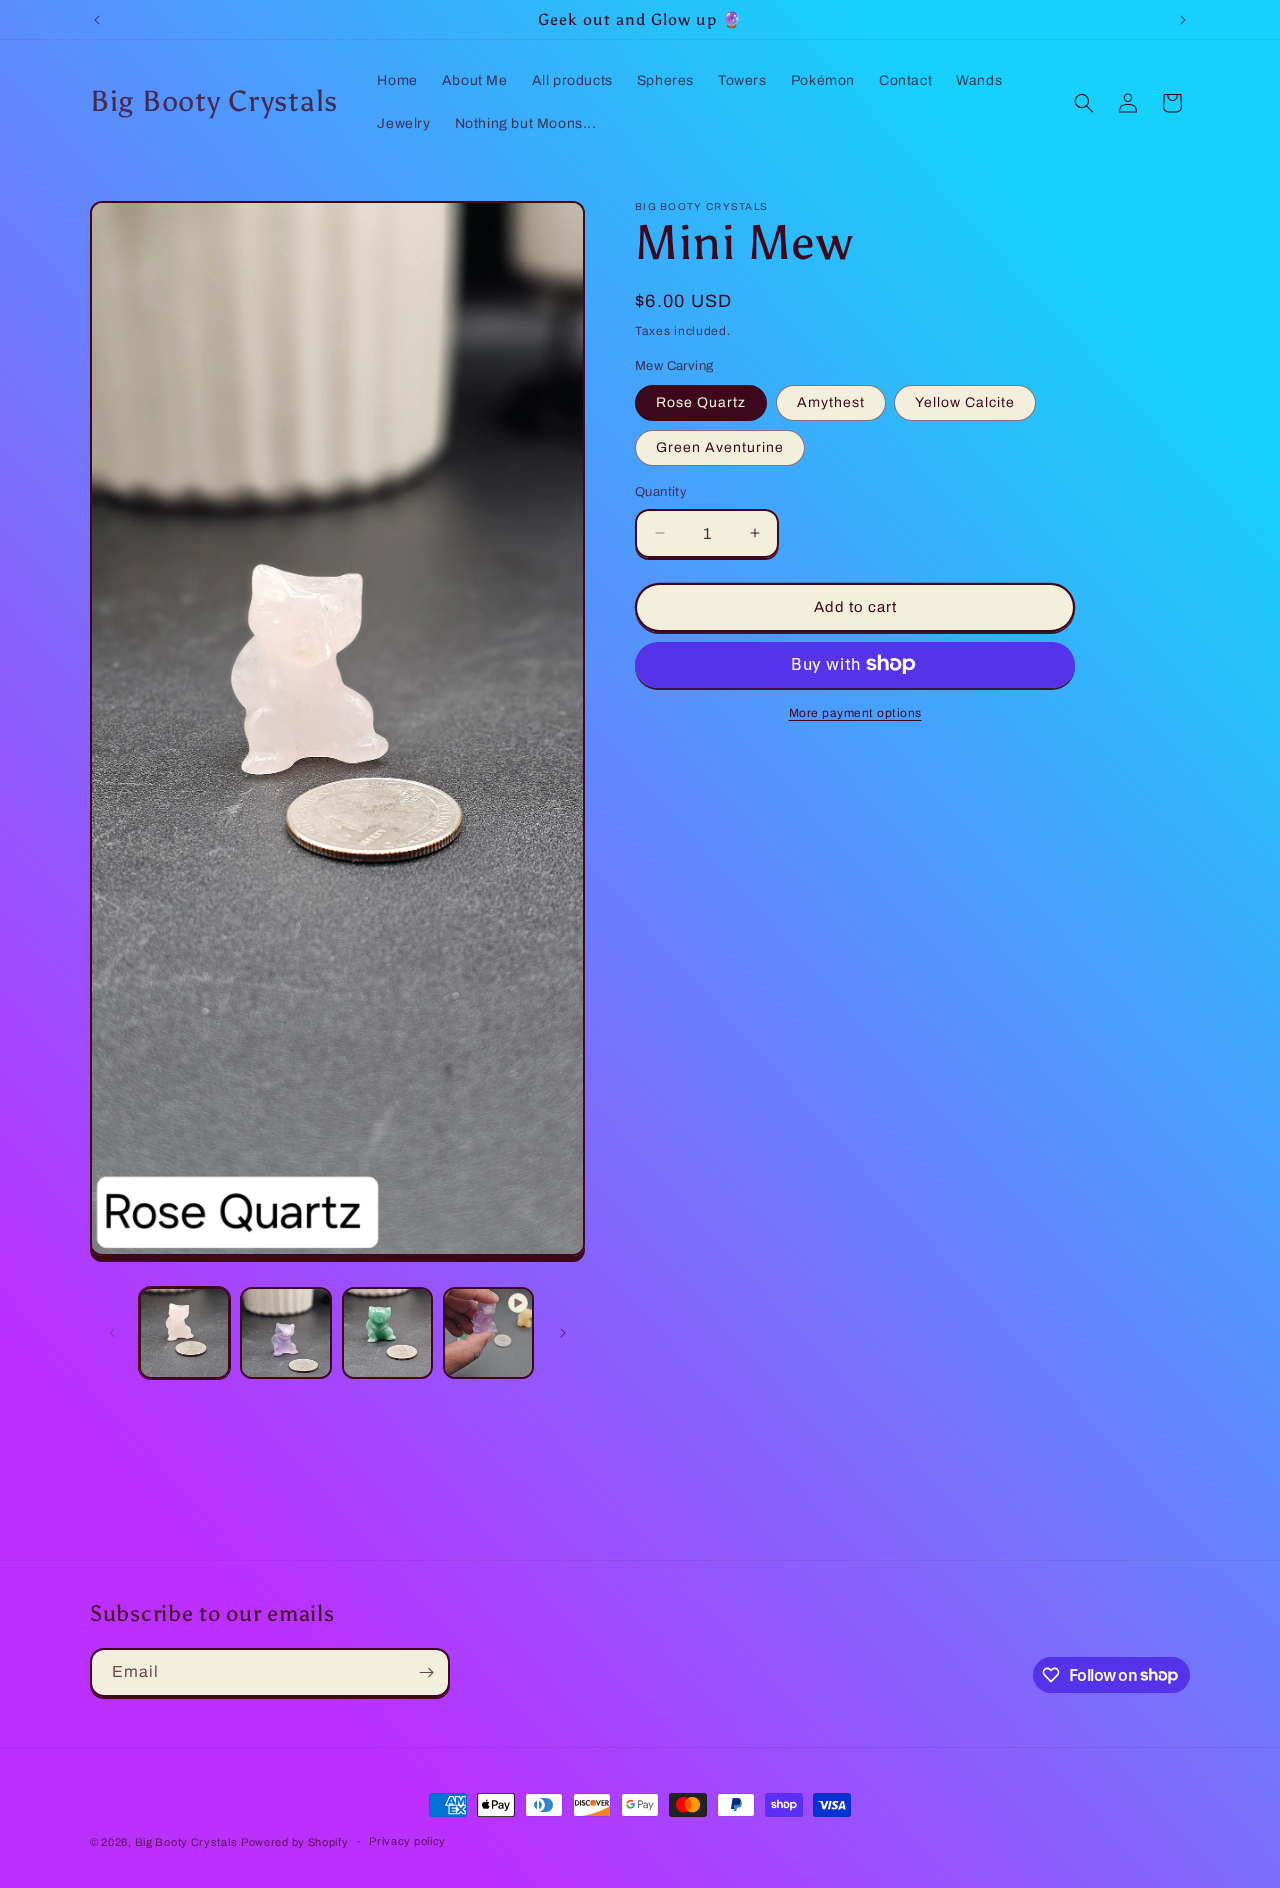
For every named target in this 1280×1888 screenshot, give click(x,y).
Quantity (661, 492)
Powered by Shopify (295, 1842)
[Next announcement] (1183, 20)
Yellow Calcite (965, 402)
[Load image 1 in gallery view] (184, 1332)
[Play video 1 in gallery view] (488, 1332)
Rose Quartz (701, 402)
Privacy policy (407, 1841)
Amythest (831, 402)
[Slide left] (112, 1333)
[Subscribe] (426, 1672)
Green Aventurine (720, 447)
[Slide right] (563, 1333)
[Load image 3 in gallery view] (387, 1332)
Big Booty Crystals (186, 1842)
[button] (1084, 103)
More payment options (855, 712)
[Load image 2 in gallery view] (285, 1332)
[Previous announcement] (97, 20)
